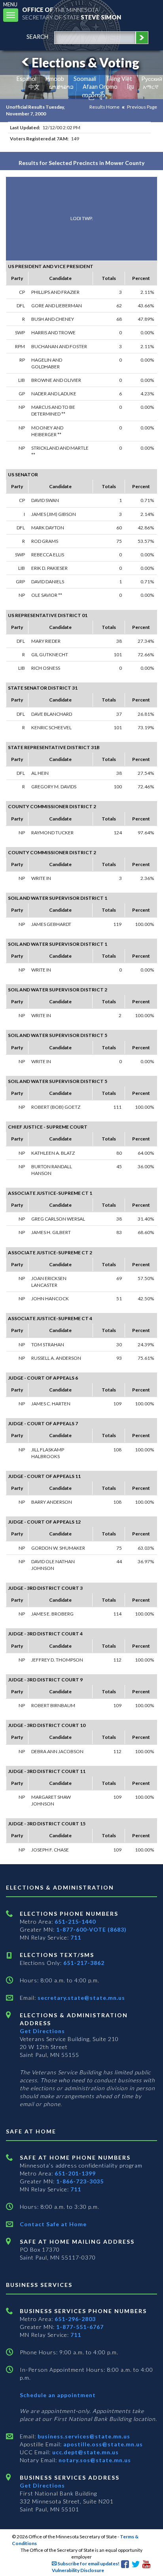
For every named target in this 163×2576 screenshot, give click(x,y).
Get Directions (42, 2031)
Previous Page (142, 107)
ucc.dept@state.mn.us (85, 2452)
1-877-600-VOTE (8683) (91, 1929)
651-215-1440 (75, 1921)
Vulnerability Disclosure (78, 2570)
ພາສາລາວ (61, 87)
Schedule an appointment (58, 2395)
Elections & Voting (85, 62)
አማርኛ (151, 87)
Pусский (152, 79)
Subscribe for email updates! (88, 2564)
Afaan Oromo (100, 87)
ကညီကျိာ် (94, 95)
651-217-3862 (84, 1963)
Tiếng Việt (119, 79)
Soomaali (85, 79)
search (37, 37)
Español (27, 79)
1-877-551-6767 (80, 2327)
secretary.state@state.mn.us (81, 1998)
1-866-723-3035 (80, 2181)
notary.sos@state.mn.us (94, 2460)
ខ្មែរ (130, 87)
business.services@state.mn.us (83, 2436)
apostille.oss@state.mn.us (102, 2444)
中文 (34, 87)
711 (76, 1937)
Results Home (104, 107)
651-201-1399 (75, 2173)
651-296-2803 (75, 2319)
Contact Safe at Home (53, 2224)
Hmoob (55, 79)
